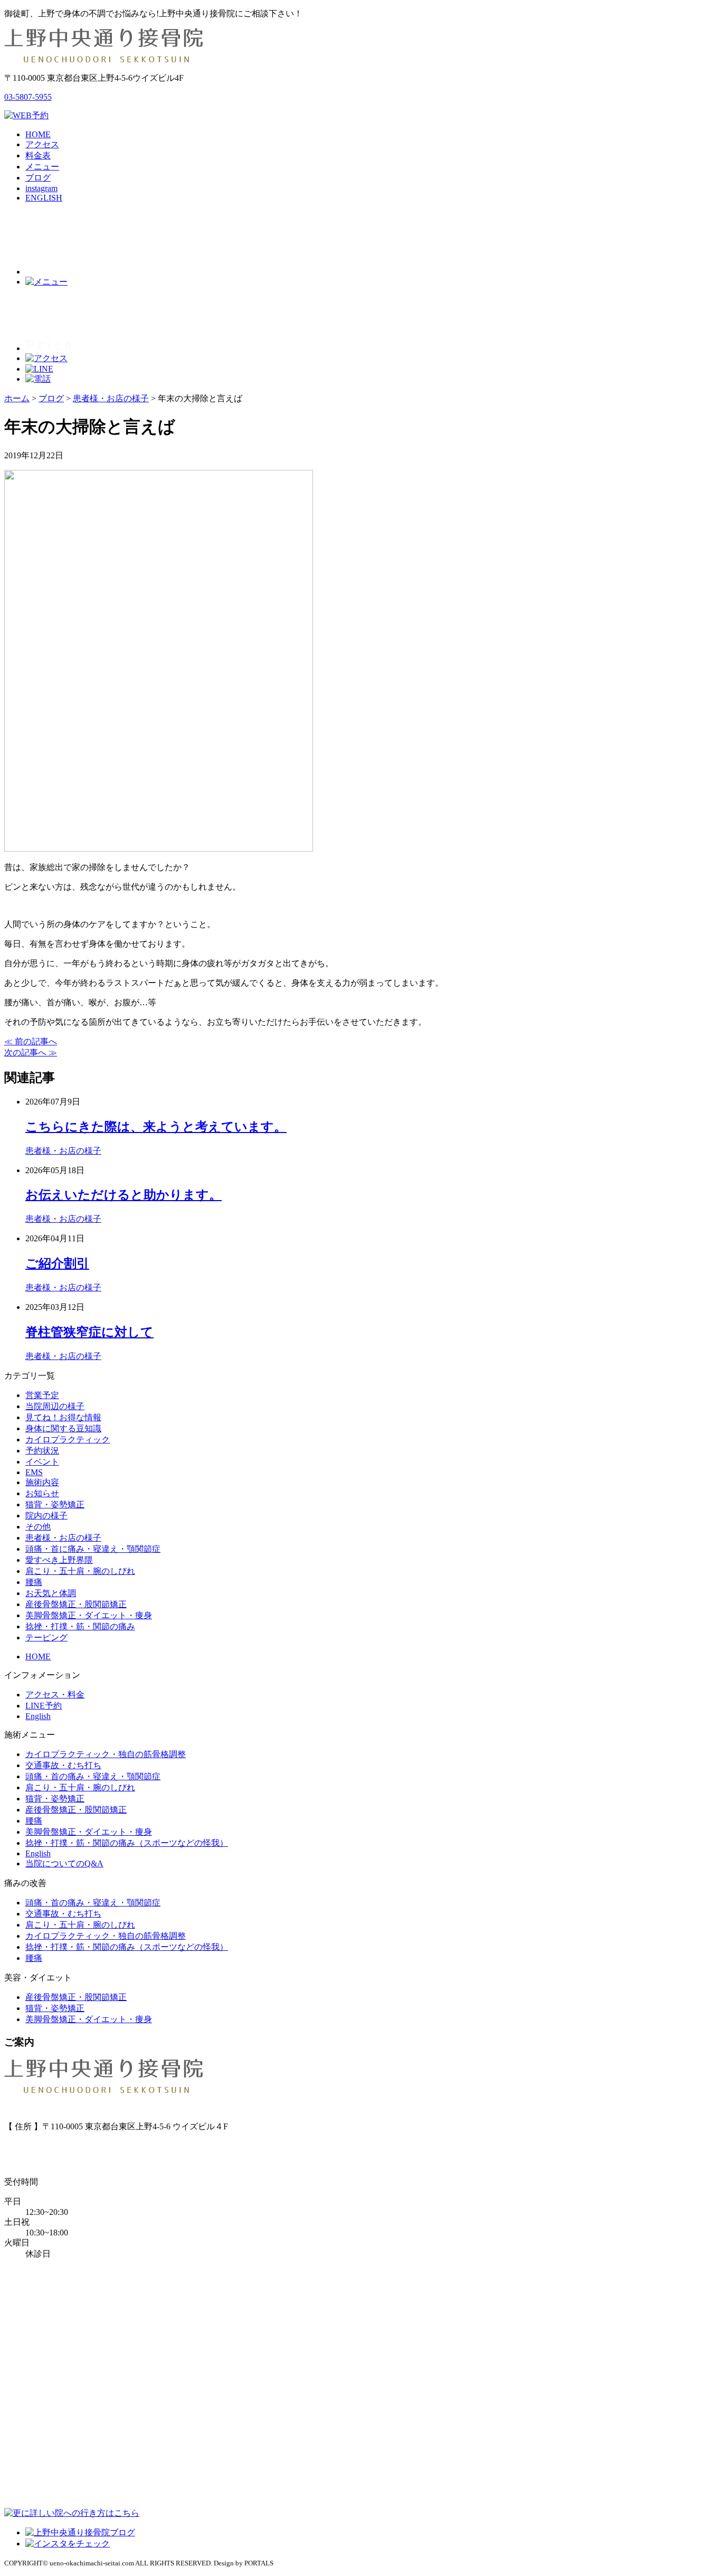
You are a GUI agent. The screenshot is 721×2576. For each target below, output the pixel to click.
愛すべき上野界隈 (59, 1560)
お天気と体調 (51, 1593)
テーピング (46, 1638)
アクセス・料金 (55, 1695)
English (38, 1716)
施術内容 (42, 1482)
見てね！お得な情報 (63, 1417)
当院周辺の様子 (55, 1406)
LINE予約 (44, 1706)
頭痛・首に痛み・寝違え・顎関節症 (93, 1549)
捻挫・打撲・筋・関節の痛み (80, 1626)
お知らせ (42, 1493)
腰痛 (34, 1582)
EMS (34, 1472)
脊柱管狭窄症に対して (89, 1332)
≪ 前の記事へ (31, 1041)
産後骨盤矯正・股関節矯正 (76, 1604)
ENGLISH (44, 198)
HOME (38, 134)
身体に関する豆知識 (63, 1428)
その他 (38, 1527)
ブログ (38, 178)
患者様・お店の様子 (63, 1151)
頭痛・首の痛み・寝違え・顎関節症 (93, 1776)
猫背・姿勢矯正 (55, 1504)
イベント (42, 1462)
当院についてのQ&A (64, 1863)
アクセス (42, 144)
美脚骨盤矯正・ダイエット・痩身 (89, 1615)
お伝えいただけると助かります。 (124, 1195)
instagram (41, 188)
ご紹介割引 (57, 1263)
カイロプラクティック (68, 1440)
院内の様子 (46, 1516)
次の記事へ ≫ (31, 1053)
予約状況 (42, 1451)
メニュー (42, 167)
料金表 (38, 155)
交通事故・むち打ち (63, 1765)
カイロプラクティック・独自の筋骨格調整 (106, 1754)
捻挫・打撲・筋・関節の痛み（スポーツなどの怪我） (127, 1843)
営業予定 (42, 1395)
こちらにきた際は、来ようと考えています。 (156, 1127)
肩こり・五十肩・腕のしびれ (80, 1571)
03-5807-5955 (28, 97)
